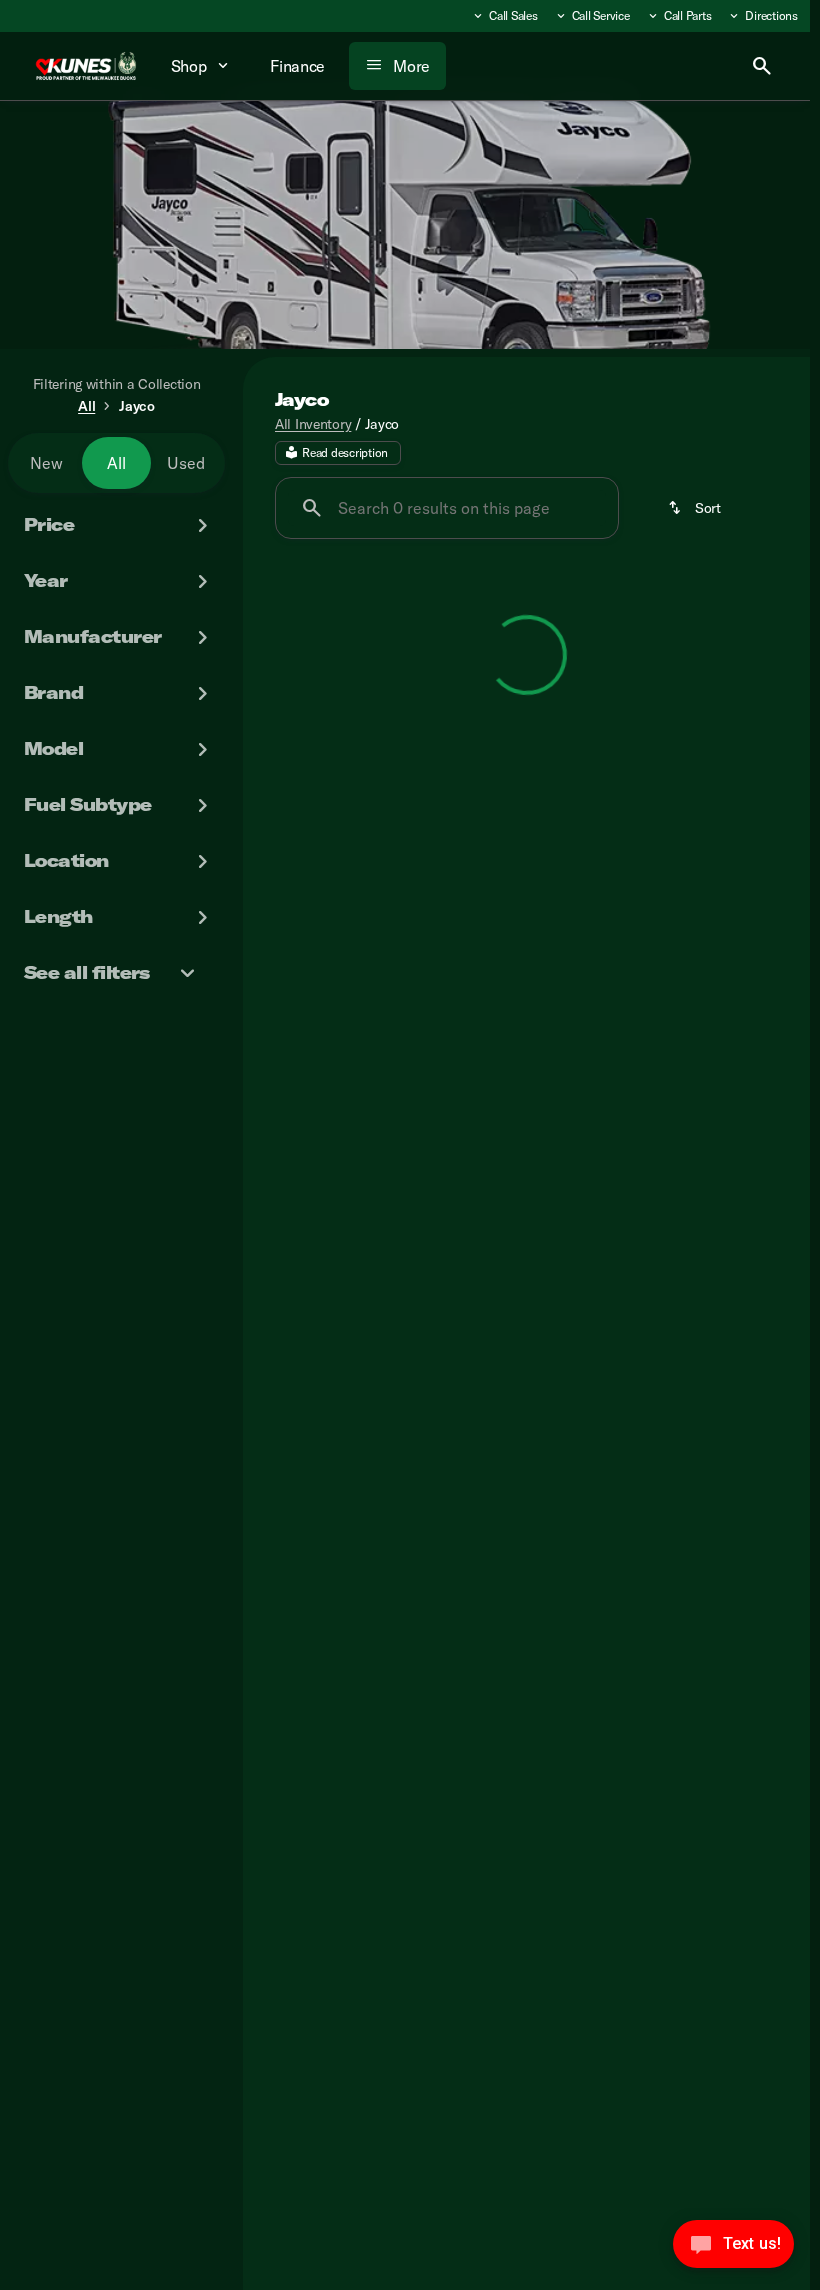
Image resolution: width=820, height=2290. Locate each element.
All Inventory (313, 424)
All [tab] (116, 463)
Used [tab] (186, 463)
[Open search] (762, 66)
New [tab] (46, 463)
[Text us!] (733, 2249)
